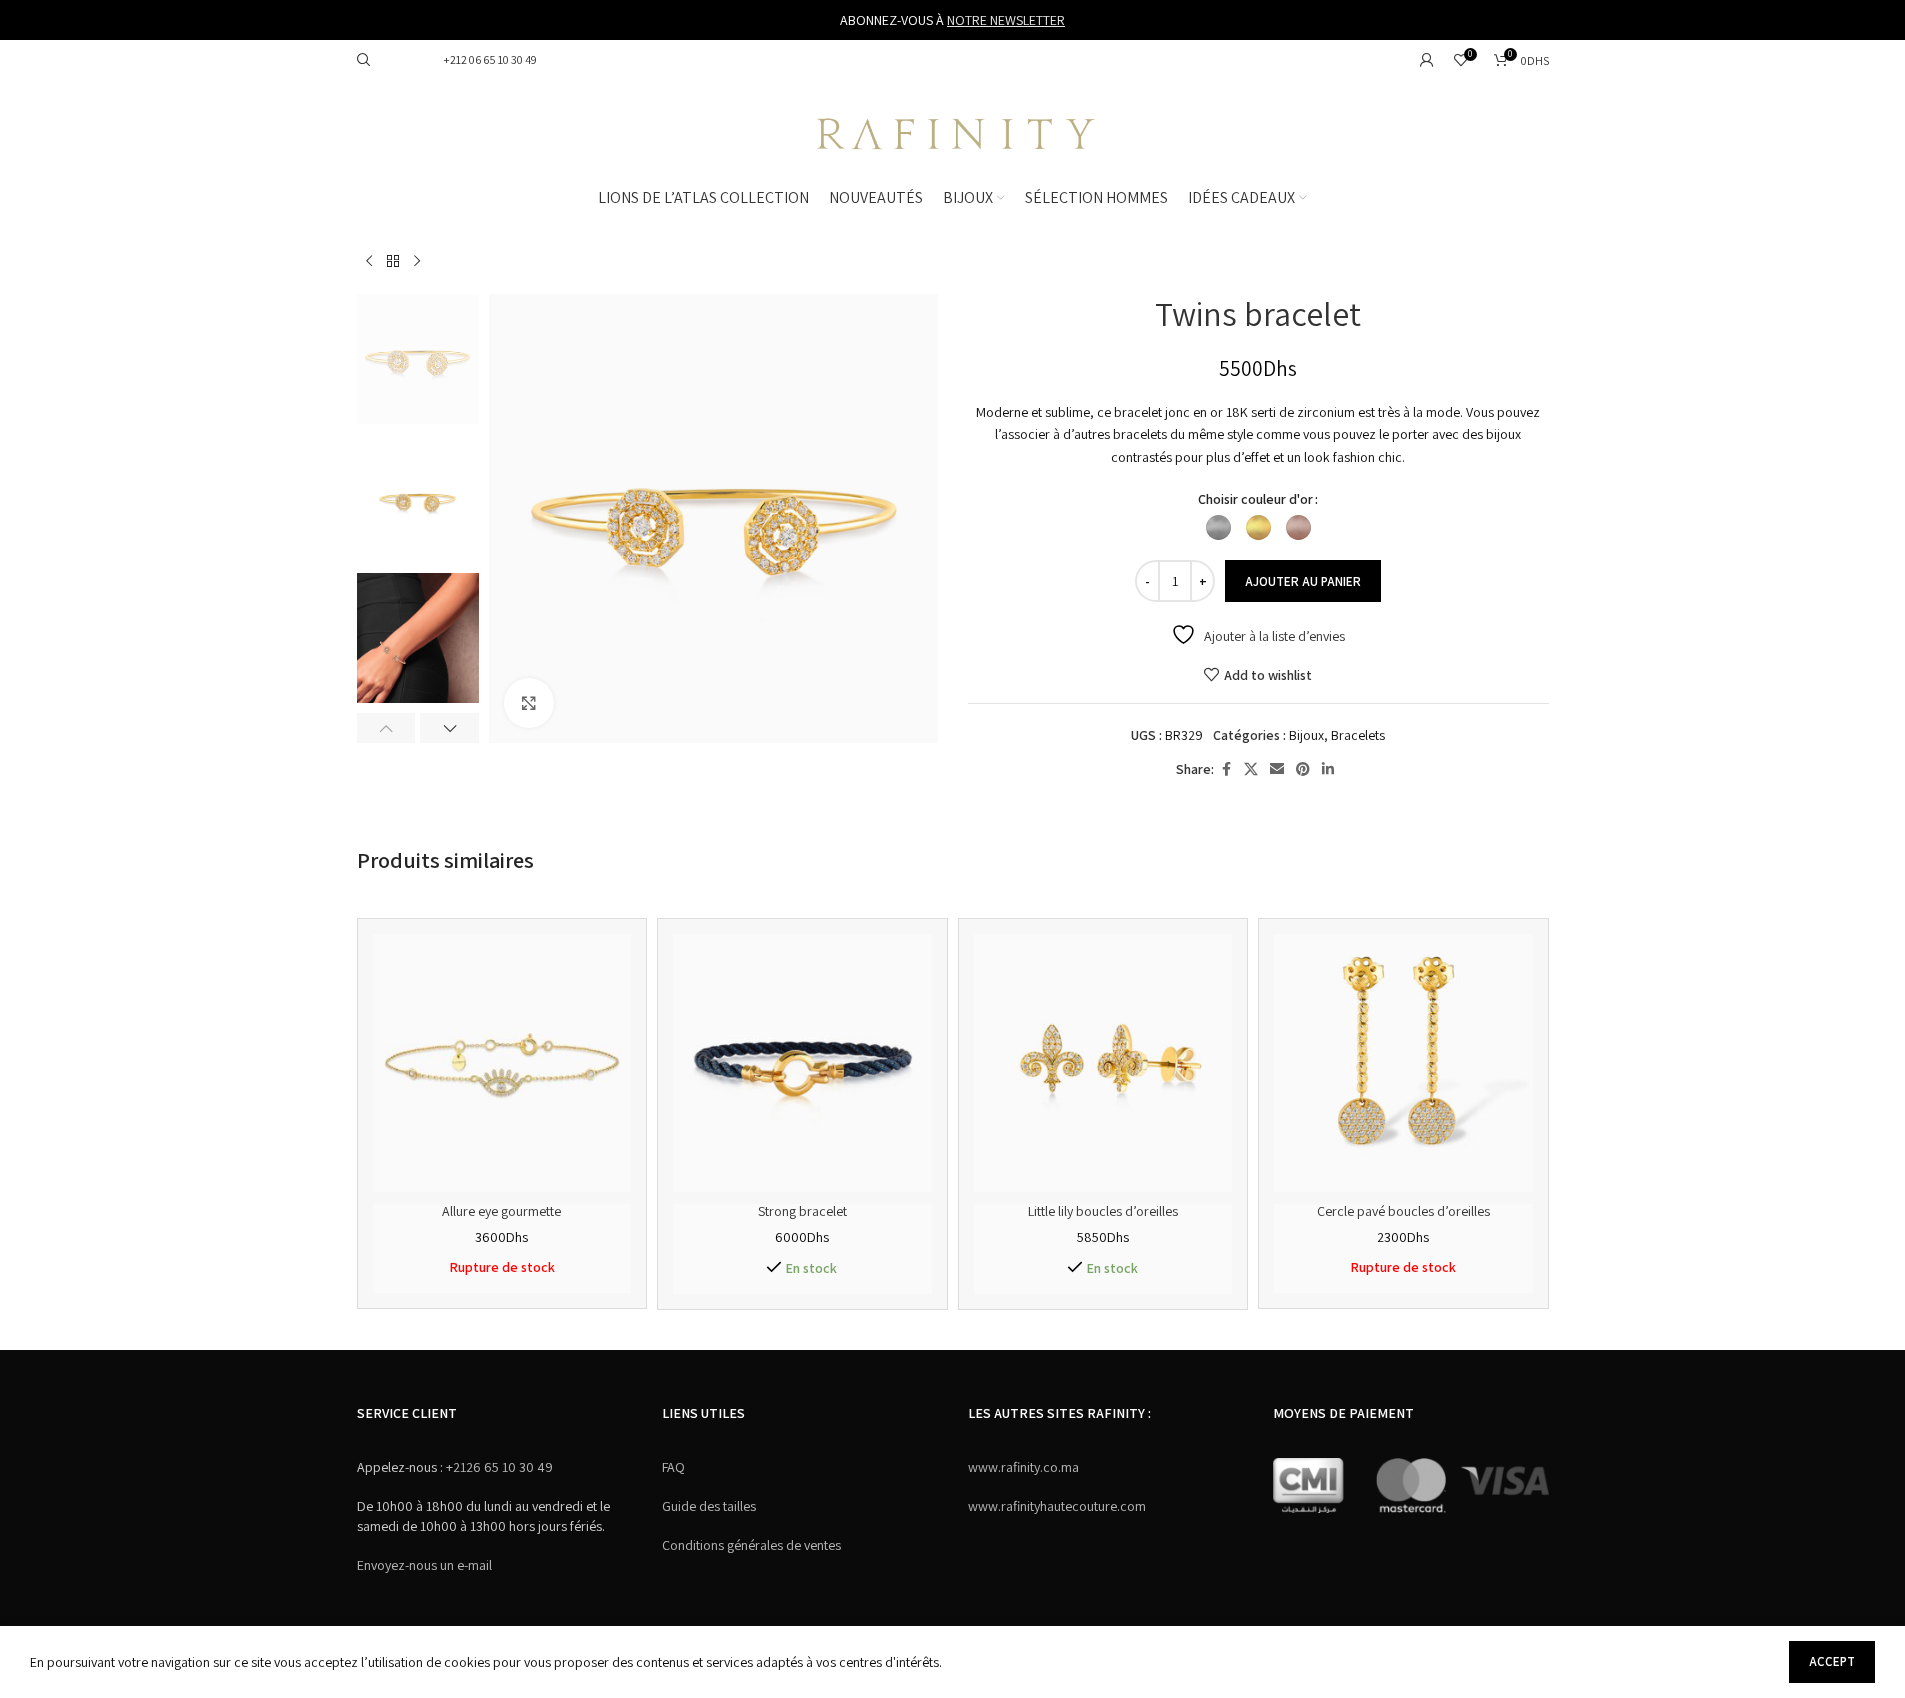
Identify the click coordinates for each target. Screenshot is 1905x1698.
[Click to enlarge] (529, 703)
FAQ (673, 1467)
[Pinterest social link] (1303, 769)
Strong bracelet (802, 1211)
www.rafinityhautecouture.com (1057, 1506)
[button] (386, 728)
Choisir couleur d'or (1255, 499)
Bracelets (1358, 735)
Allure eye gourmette (501, 1211)
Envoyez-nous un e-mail (424, 1565)
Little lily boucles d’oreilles (1103, 1211)
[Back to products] (393, 262)
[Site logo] (953, 131)
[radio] (1218, 527)
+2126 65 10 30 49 (498, 1467)
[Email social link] (1277, 769)
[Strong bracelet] (802, 1063)
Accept (1832, 1661)
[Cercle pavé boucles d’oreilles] (1403, 1063)
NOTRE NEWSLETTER (1006, 20)
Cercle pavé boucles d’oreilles (1403, 1211)
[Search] (364, 60)
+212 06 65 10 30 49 (489, 59)
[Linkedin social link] (1328, 769)
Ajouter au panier (1303, 581)
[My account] (1427, 60)
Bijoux (1306, 735)
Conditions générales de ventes (751, 1545)
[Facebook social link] (1226, 769)
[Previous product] (369, 262)
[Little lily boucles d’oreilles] (1103, 1063)
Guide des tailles (709, 1506)
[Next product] (417, 262)
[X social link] (1251, 769)
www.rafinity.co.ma (1023, 1467)
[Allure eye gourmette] (502, 1063)
